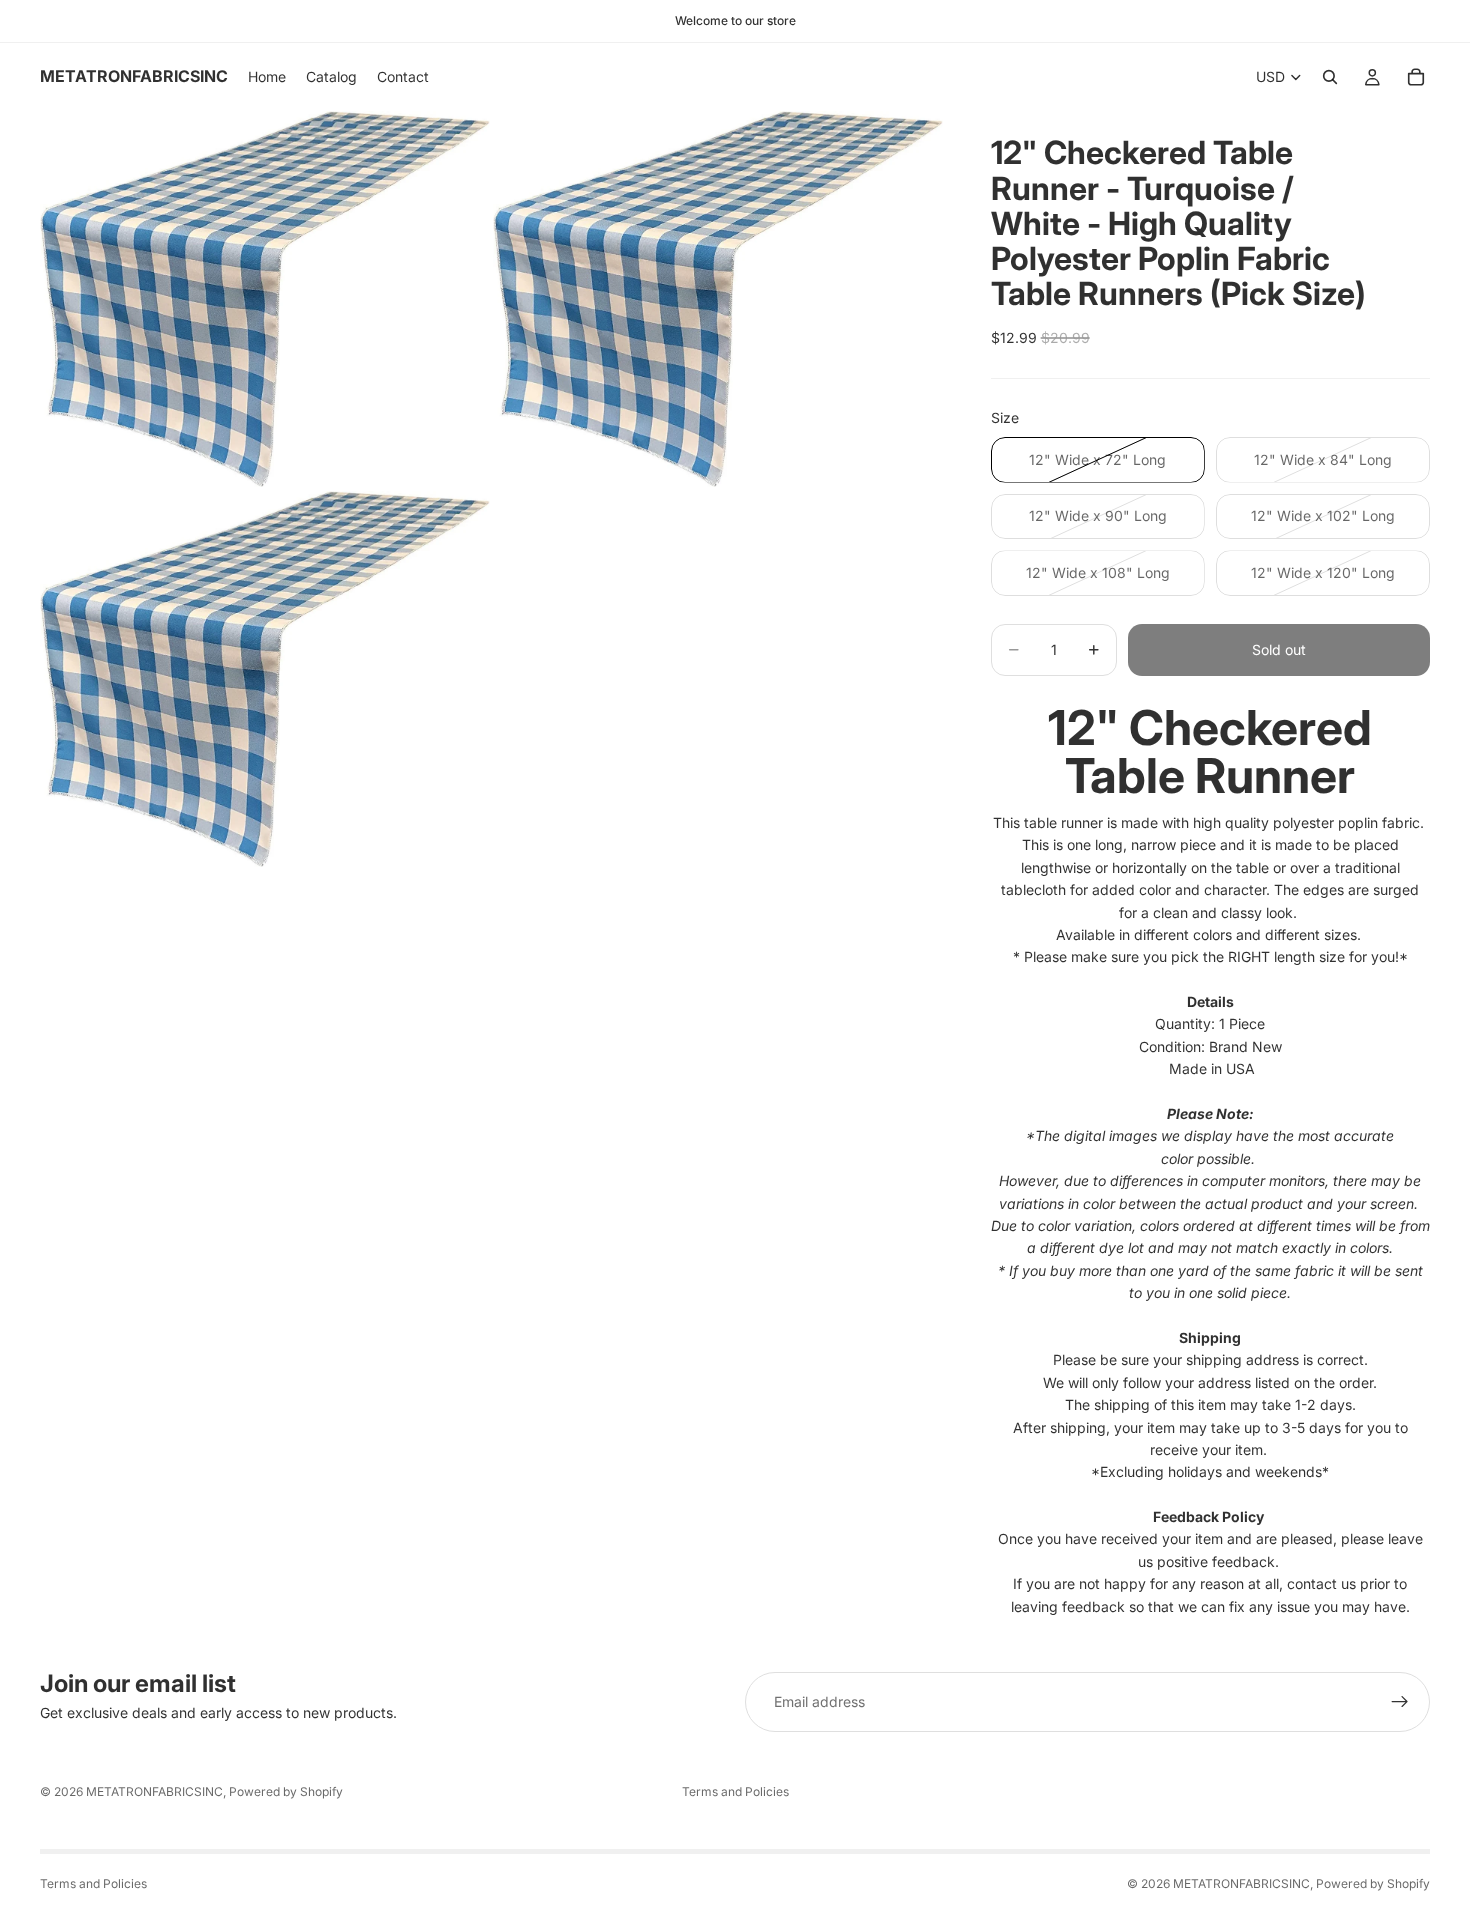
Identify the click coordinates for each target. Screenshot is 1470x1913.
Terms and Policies (735, 1791)
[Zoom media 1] (265, 299)
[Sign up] (1400, 1702)
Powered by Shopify (286, 1791)
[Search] (1330, 77)
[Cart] (1416, 77)
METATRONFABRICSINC (154, 1791)
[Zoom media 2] (718, 299)
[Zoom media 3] (265, 679)
